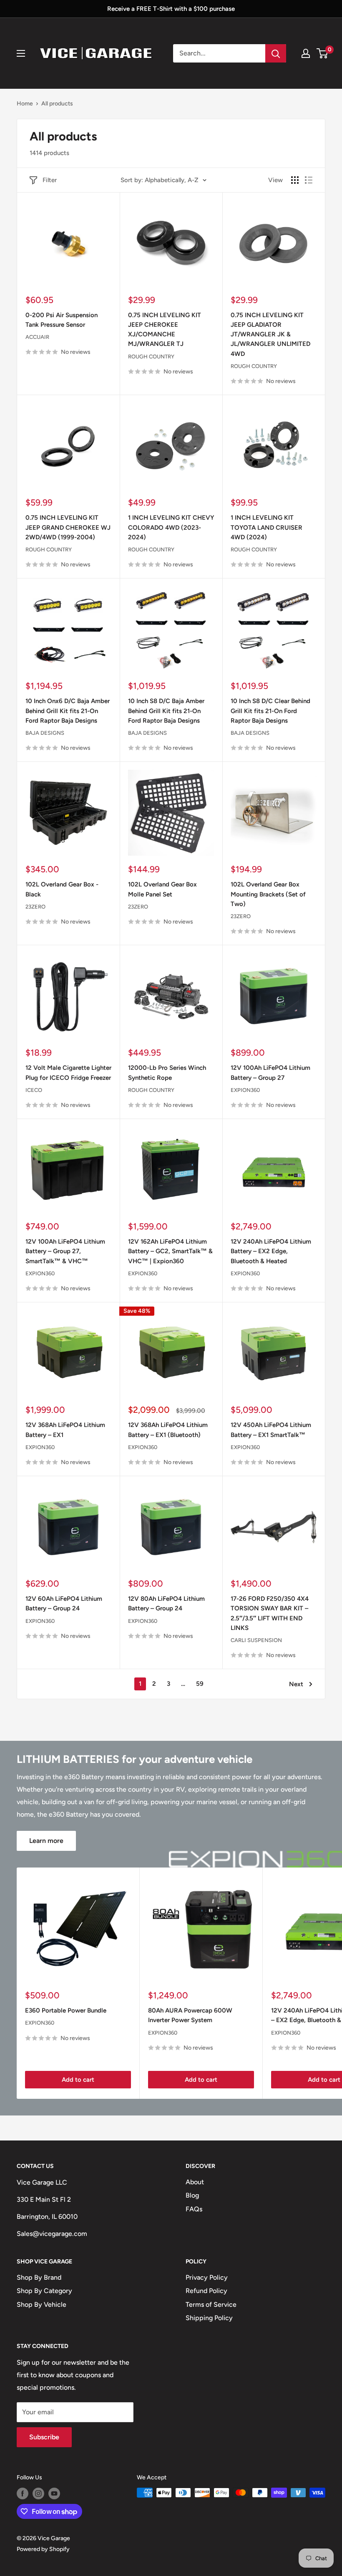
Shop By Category (44, 2291)
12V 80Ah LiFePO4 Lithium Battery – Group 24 (166, 1603)
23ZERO (35, 907)
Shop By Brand (39, 2277)
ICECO (34, 1090)
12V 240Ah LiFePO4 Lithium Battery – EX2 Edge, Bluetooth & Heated (271, 1251)
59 (200, 1684)
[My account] (306, 53)
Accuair (37, 337)
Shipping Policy (209, 2318)
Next (296, 1684)
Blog (192, 2195)
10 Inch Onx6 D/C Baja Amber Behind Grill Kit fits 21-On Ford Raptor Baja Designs (68, 711)
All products (57, 104)
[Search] (276, 53)
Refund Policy (206, 2291)
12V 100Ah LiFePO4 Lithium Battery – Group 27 (270, 1073)
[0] (323, 53)
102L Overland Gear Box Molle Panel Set (162, 889)
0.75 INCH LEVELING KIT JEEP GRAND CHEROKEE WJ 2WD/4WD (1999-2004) (68, 527)
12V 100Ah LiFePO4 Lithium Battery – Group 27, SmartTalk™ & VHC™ (65, 1251)
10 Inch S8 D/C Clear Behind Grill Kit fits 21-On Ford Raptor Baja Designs (270, 711)
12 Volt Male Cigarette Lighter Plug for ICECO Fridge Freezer (68, 1073)
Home (25, 104)
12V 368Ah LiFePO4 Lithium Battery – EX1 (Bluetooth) (168, 1430)
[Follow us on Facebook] (23, 2493)
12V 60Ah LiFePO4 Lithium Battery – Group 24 (64, 1603)
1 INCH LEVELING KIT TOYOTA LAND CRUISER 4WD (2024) (267, 527)
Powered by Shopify (43, 2549)
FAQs (194, 2209)
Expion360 (245, 1090)
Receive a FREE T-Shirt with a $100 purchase (171, 9)
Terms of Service (211, 2304)
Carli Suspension (256, 1640)
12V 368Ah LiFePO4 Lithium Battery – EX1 (65, 1430)
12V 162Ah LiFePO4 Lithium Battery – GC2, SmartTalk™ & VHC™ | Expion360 (170, 1251)
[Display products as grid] (295, 180)
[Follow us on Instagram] (38, 2493)
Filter (50, 180)
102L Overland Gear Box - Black (62, 889)
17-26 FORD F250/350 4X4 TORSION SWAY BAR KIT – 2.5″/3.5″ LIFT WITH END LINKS (270, 1613)
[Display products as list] (309, 180)
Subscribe (44, 2437)
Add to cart (78, 2080)
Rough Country (151, 357)
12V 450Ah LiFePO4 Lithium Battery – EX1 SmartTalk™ (271, 1430)
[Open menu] (21, 53)
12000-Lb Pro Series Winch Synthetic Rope (167, 1073)
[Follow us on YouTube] (54, 2493)
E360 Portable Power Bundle (66, 2010)
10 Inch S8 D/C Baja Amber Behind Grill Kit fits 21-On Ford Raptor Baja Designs (166, 711)
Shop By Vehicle (41, 2304)
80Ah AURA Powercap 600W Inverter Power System (190, 2015)
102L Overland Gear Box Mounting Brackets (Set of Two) (268, 894)
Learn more (46, 1841)
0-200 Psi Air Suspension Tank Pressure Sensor (62, 320)
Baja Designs (45, 733)
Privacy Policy (207, 2277)
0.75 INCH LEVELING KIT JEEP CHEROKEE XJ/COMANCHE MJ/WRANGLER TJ (165, 330)
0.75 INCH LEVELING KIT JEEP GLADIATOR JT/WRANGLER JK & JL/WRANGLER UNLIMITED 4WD (270, 334)
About (195, 2182)
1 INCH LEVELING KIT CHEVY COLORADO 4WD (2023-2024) (171, 527)
